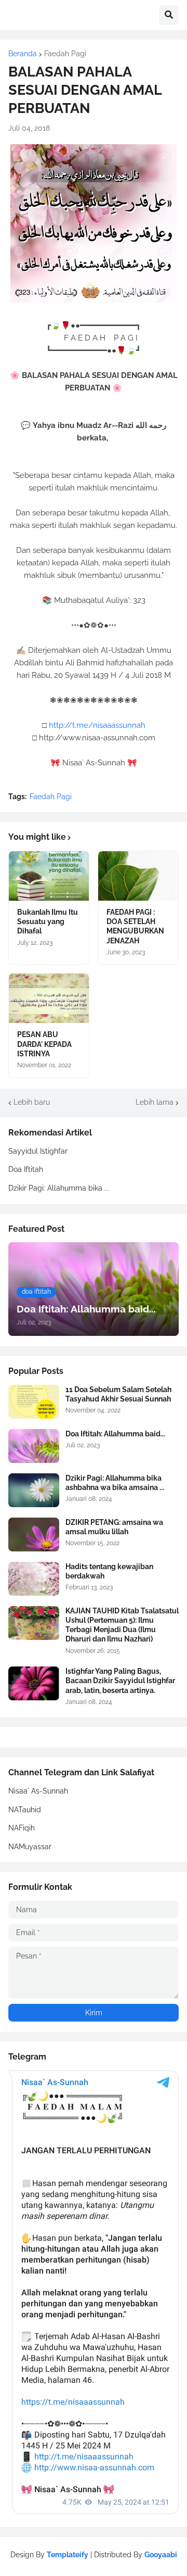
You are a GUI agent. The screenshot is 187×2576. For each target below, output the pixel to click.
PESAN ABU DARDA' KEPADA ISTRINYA (44, 1044)
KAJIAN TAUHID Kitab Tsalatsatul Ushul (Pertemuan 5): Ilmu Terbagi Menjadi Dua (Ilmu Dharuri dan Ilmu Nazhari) (122, 1625)
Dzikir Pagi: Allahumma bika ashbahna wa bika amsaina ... (115, 1483)
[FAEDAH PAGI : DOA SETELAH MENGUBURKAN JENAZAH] (138, 876)
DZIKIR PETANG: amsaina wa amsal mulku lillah (114, 1527)
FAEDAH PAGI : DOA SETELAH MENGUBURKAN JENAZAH (135, 926)
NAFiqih (22, 1828)
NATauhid (25, 1810)
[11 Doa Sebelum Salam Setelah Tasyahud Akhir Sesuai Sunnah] (34, 1402)
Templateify (68, 2555)
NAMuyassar (30, 1847)
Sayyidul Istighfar (38, 1151)
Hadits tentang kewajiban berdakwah (109, 1571)
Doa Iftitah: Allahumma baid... (115, 1434)
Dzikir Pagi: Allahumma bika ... (59, 1188)
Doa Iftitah (26, 1169)
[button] (169, 15)
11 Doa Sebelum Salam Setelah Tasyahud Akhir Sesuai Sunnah (118, 1394)
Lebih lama (155, 1102)
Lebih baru (32, 1102)
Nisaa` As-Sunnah (38, 1791)
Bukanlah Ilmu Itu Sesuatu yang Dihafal (48, 921)
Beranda (23, 54)
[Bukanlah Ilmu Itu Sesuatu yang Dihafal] (49, 876)
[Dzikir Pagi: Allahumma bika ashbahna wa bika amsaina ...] (34, 1490)
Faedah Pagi (65, 54)
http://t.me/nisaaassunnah (97, 725)
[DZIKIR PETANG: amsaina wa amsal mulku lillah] (34, 1535)
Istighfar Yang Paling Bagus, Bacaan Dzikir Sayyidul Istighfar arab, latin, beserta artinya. (120, 1681)
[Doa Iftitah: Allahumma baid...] (34, 1446)
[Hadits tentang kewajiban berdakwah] (34, 1579)
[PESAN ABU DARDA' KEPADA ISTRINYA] (49, 998)
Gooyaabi (161, 2555)
